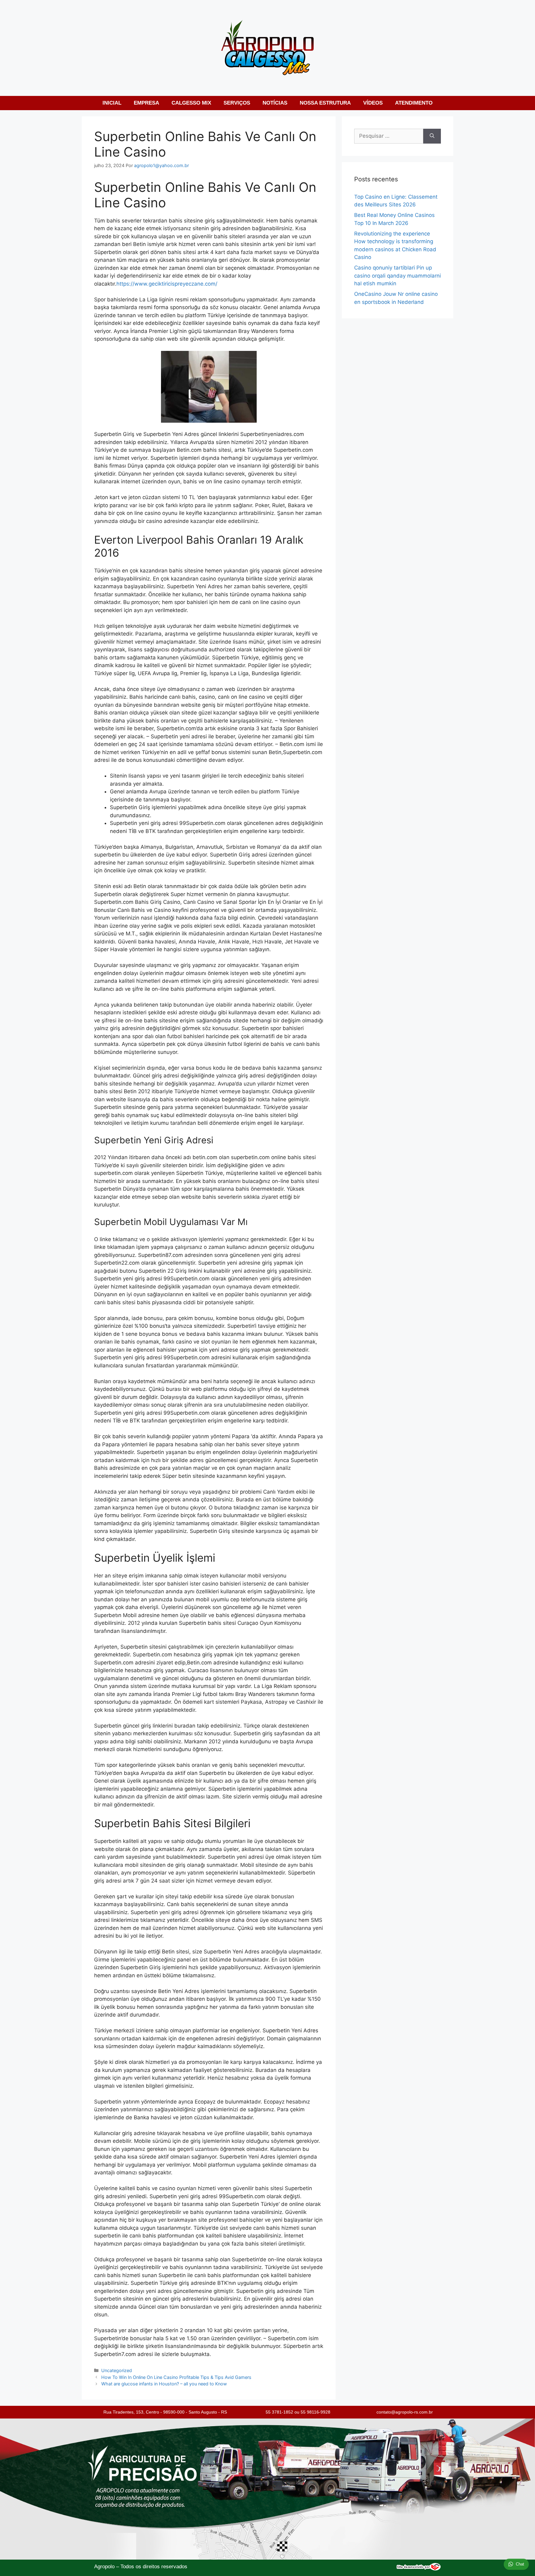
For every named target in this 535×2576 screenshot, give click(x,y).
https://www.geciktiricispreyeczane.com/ (167, 284)
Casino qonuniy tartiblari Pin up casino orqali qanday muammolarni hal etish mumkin (398, 276)
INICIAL (112, 103)
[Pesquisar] (432, 136)
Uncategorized (117, 2370)
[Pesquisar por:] (389, 136)
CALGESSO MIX (191, 103)
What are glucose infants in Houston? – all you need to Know (164, 2384)
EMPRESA (146, 103)
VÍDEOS (373, 103)
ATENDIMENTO (414, 103)
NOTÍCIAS (275, 103)
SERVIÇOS (237, 103)
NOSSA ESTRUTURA (325, 103)
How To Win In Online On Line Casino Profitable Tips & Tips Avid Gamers (176, 2377)
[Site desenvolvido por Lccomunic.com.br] (419, 2569)
